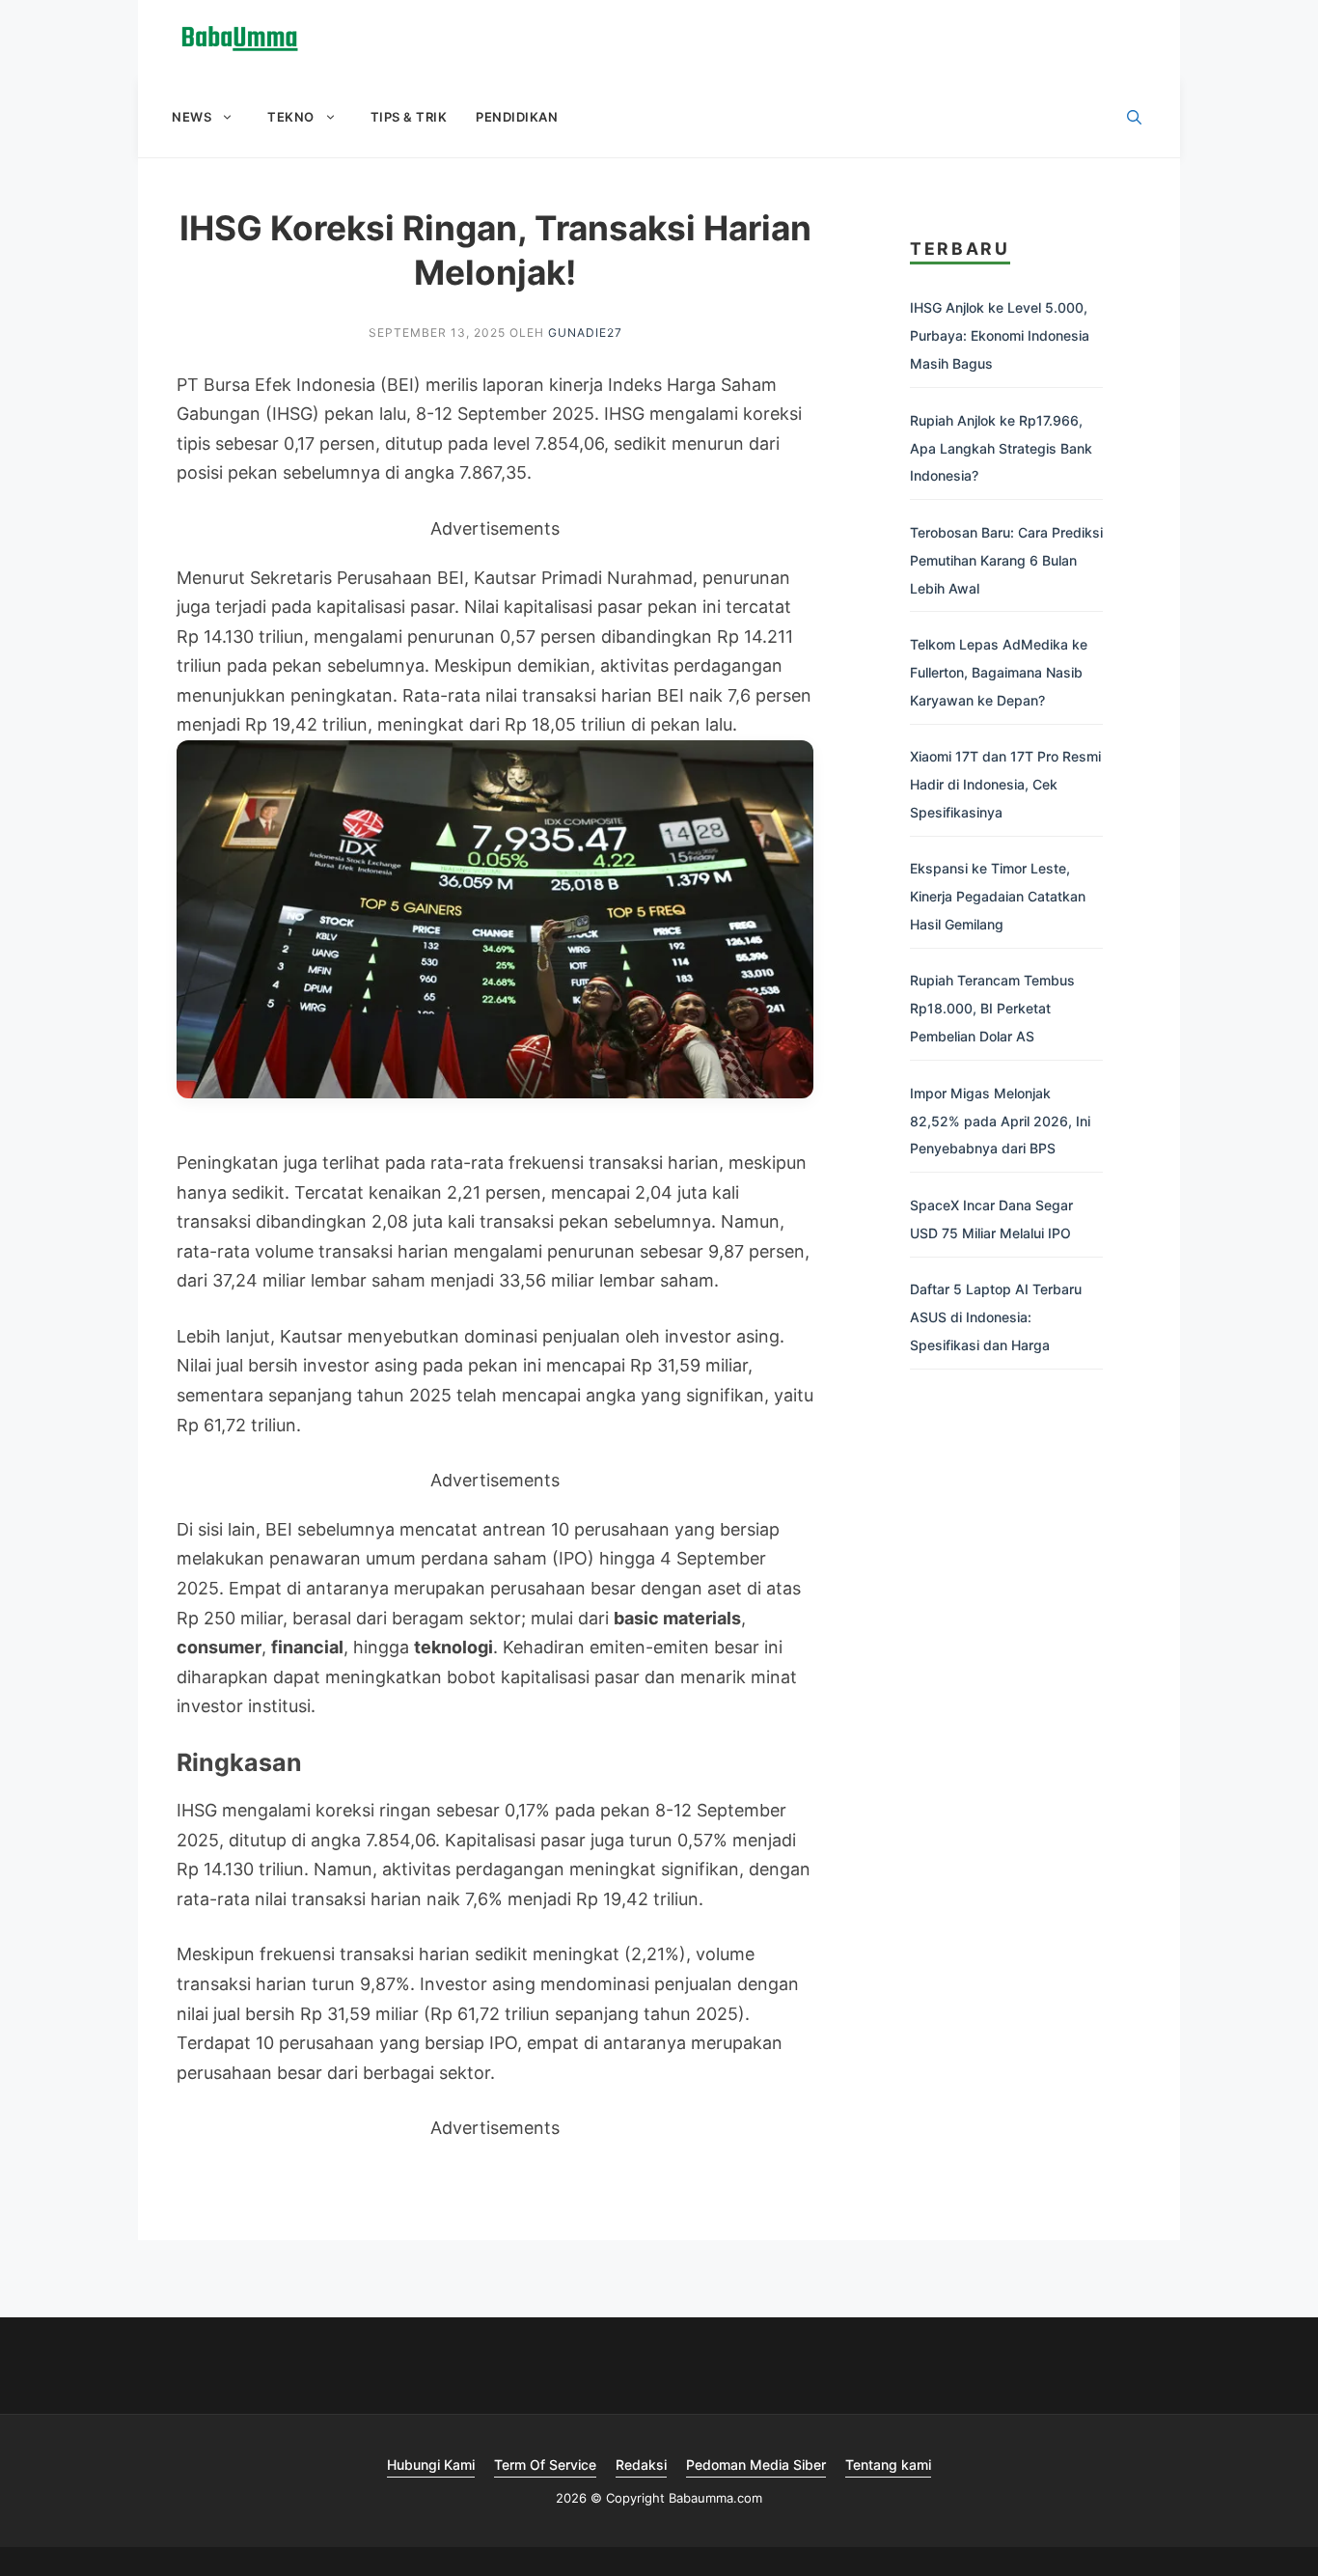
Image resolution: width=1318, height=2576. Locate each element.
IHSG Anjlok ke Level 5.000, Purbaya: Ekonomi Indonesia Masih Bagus (1000, 335)
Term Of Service (545, 2465)
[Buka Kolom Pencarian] (1134, 118)
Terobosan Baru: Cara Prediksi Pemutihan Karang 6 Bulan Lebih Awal (1006, 560)
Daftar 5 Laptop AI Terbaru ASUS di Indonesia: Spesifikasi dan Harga (996, 1317)
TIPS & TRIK (409, 117)
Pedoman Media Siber (756, 2465)
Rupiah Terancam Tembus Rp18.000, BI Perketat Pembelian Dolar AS (992, 1008)
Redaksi (641, 2465)
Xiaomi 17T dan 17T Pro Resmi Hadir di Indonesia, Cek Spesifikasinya (1005, 784)
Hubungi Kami (431, 2465)
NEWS (192, 117)
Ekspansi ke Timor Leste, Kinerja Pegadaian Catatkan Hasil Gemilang (998, 896)
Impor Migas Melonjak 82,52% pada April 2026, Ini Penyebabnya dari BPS (1000, 1121)
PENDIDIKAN (517, 117)
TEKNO (291, 117)
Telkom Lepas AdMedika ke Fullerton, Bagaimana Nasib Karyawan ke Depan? (999, 672)
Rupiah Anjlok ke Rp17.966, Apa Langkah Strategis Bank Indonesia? (1001, 448)
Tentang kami (888, 2465)
